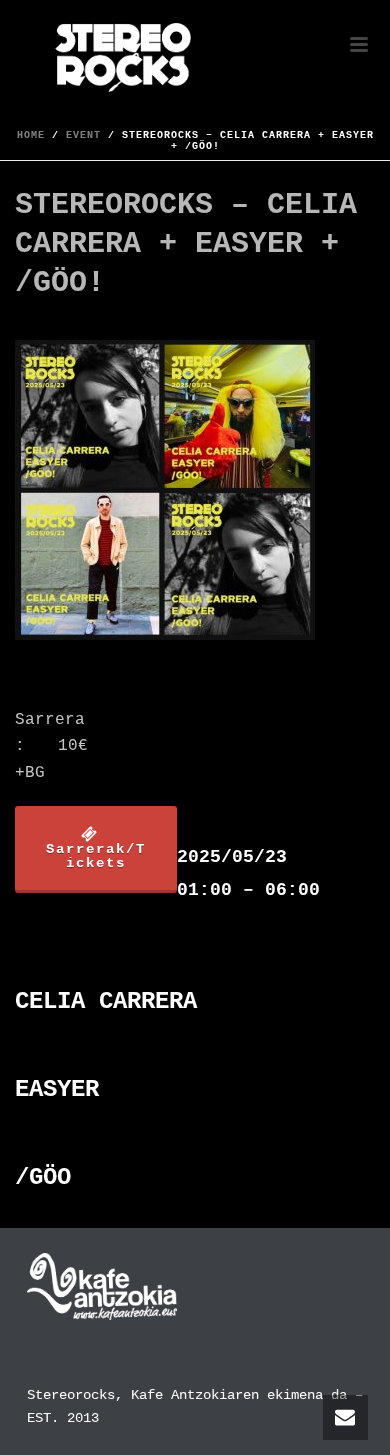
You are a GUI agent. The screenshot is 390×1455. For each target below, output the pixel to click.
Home (31, 135)
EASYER (57, 1089)
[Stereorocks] (10, 45)
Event (83, 135)
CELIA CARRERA (106, 1001)
